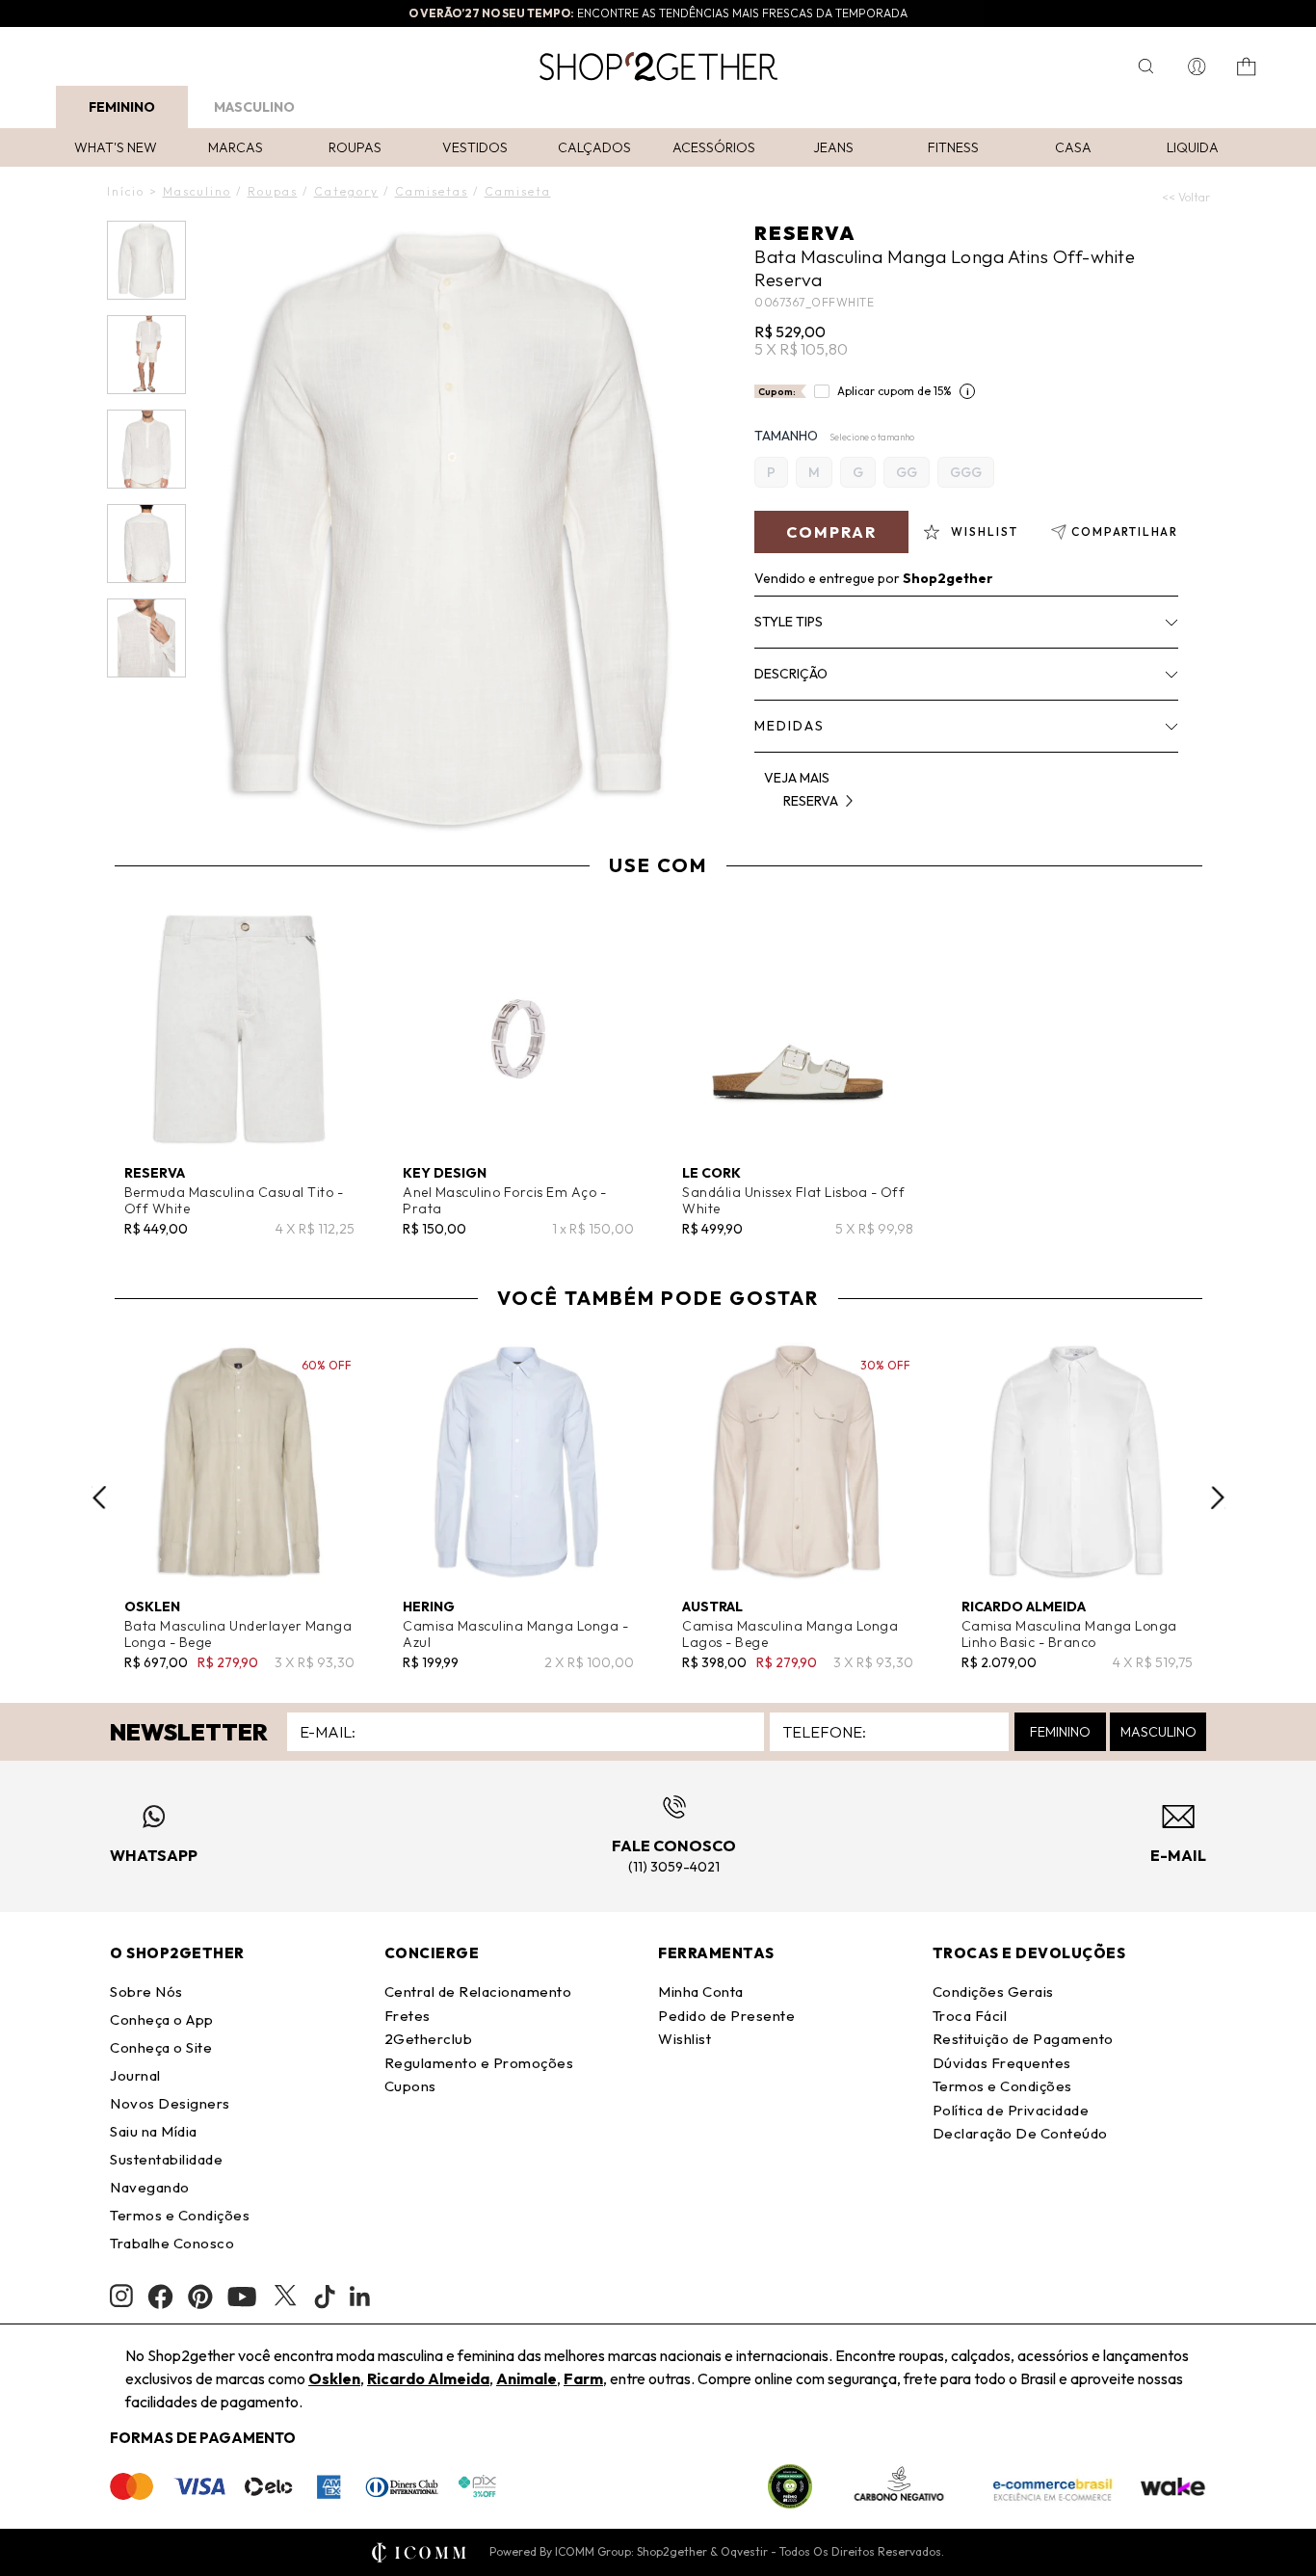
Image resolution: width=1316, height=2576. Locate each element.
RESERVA (805, 233)
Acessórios (714, 147)
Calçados (594, 147)
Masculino (254, 107)
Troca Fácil (970, 2016)
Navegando (150, 2187)
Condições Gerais (993, 1992)
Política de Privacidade (1011, 2110)
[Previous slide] (99, 1498)
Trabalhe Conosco (172, 2243)
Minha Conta (701, 1992)
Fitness (953, 147)
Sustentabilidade (166, 2159)
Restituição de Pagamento (1023, 2039)
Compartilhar (1125, 531)
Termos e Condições (180, 2215)
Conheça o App (162, 2019)
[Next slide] (1218, 1498)
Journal (135, 2075)
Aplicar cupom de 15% (895, 391)
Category (346, 191)
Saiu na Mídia (154, 2131)
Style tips (789, 622)
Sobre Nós (146, 1992)
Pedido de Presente (726, 2016)
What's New (116, 147)
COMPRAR (831, 532)
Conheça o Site (161, 2047)
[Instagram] (121, 2296)
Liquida (1193, 147)
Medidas (790, 726)
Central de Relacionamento (478, 1992)
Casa (1073, 147)
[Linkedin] (360, 2297)
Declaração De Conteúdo (1020, 2133)
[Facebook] (160, 2297)
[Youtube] (242, 2297)
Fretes (408, 2016)
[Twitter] (285, 2297)
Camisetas (432, 191)
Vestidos (475, 147)
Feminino (122, 107)
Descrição (791, 674)
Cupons (410, 2086)
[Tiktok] (325, 2297)
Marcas (236, 147)
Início (126, 191)
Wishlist (684, 2039)
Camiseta (518, 191)
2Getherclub (429, 2039)
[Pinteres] (200, 2297)
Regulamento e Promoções (479, 2063)
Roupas (355, 147)
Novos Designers (170, 2103)
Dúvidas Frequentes (1002, 2063)
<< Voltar (1186, 197)
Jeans (833, 147)
